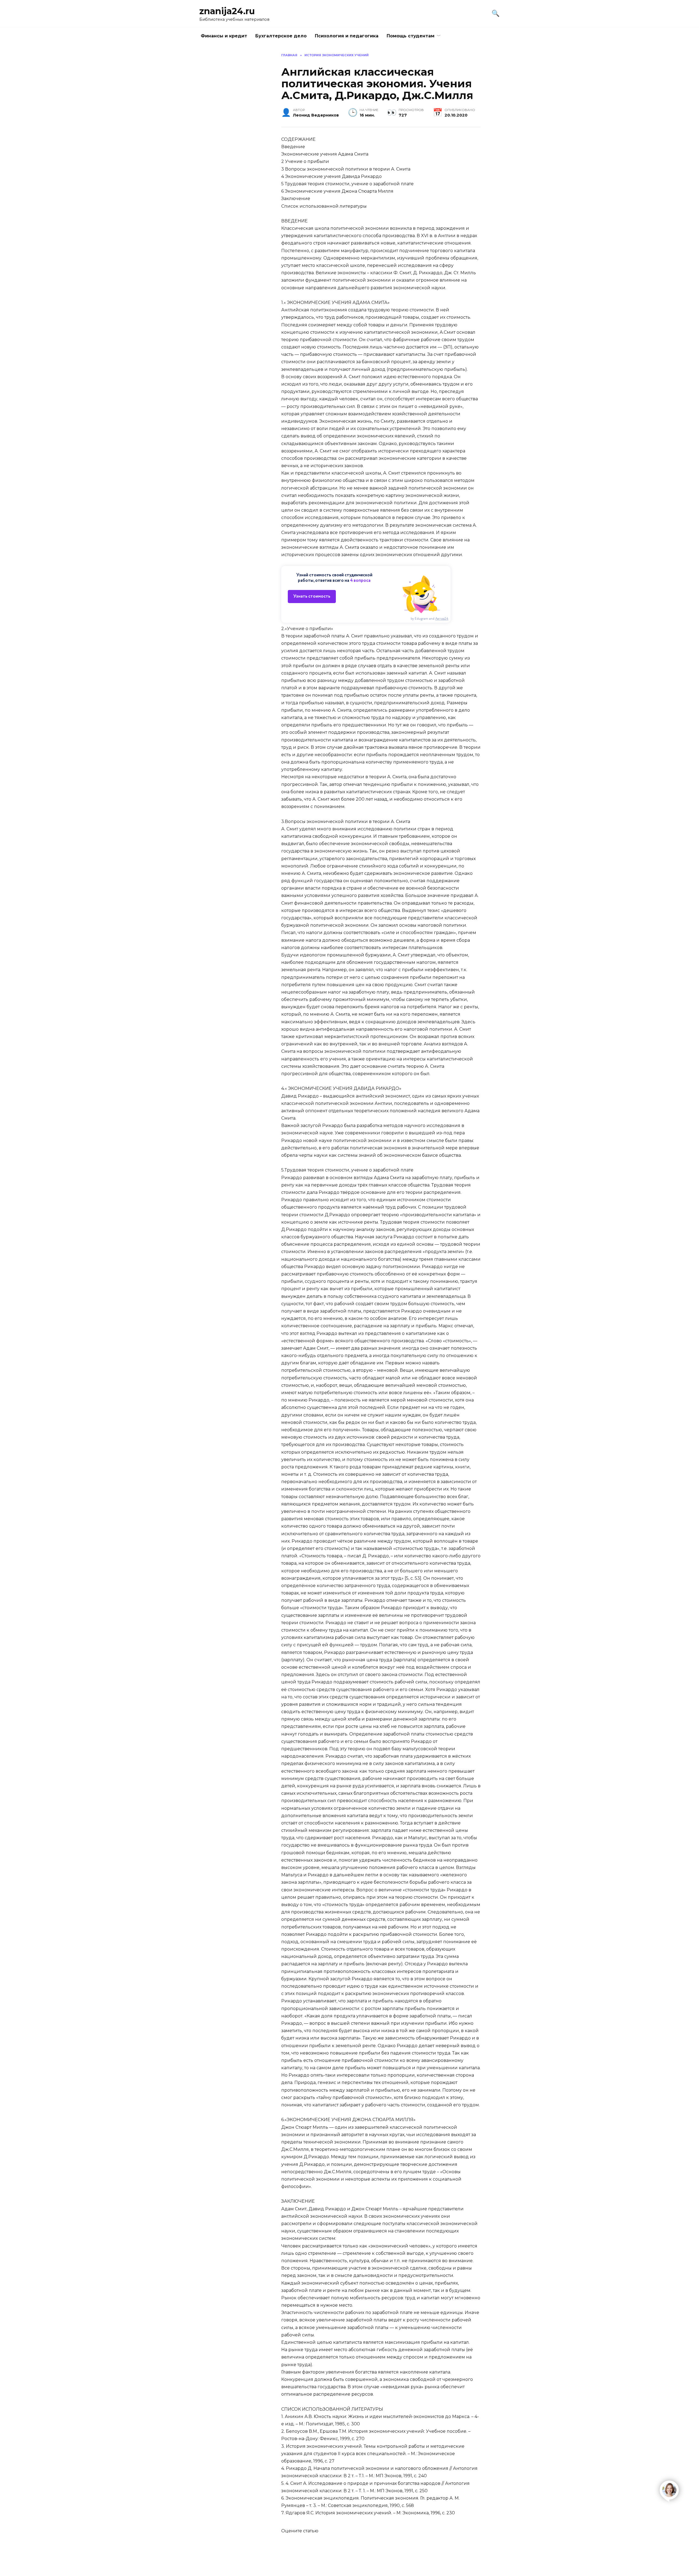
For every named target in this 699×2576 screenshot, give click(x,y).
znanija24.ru (227, 11)
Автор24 (442, 619)
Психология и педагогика (347, 36)
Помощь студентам (411, 36)
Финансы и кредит (224, 36)
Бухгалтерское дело (281, 36)
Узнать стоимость (312, 596)
